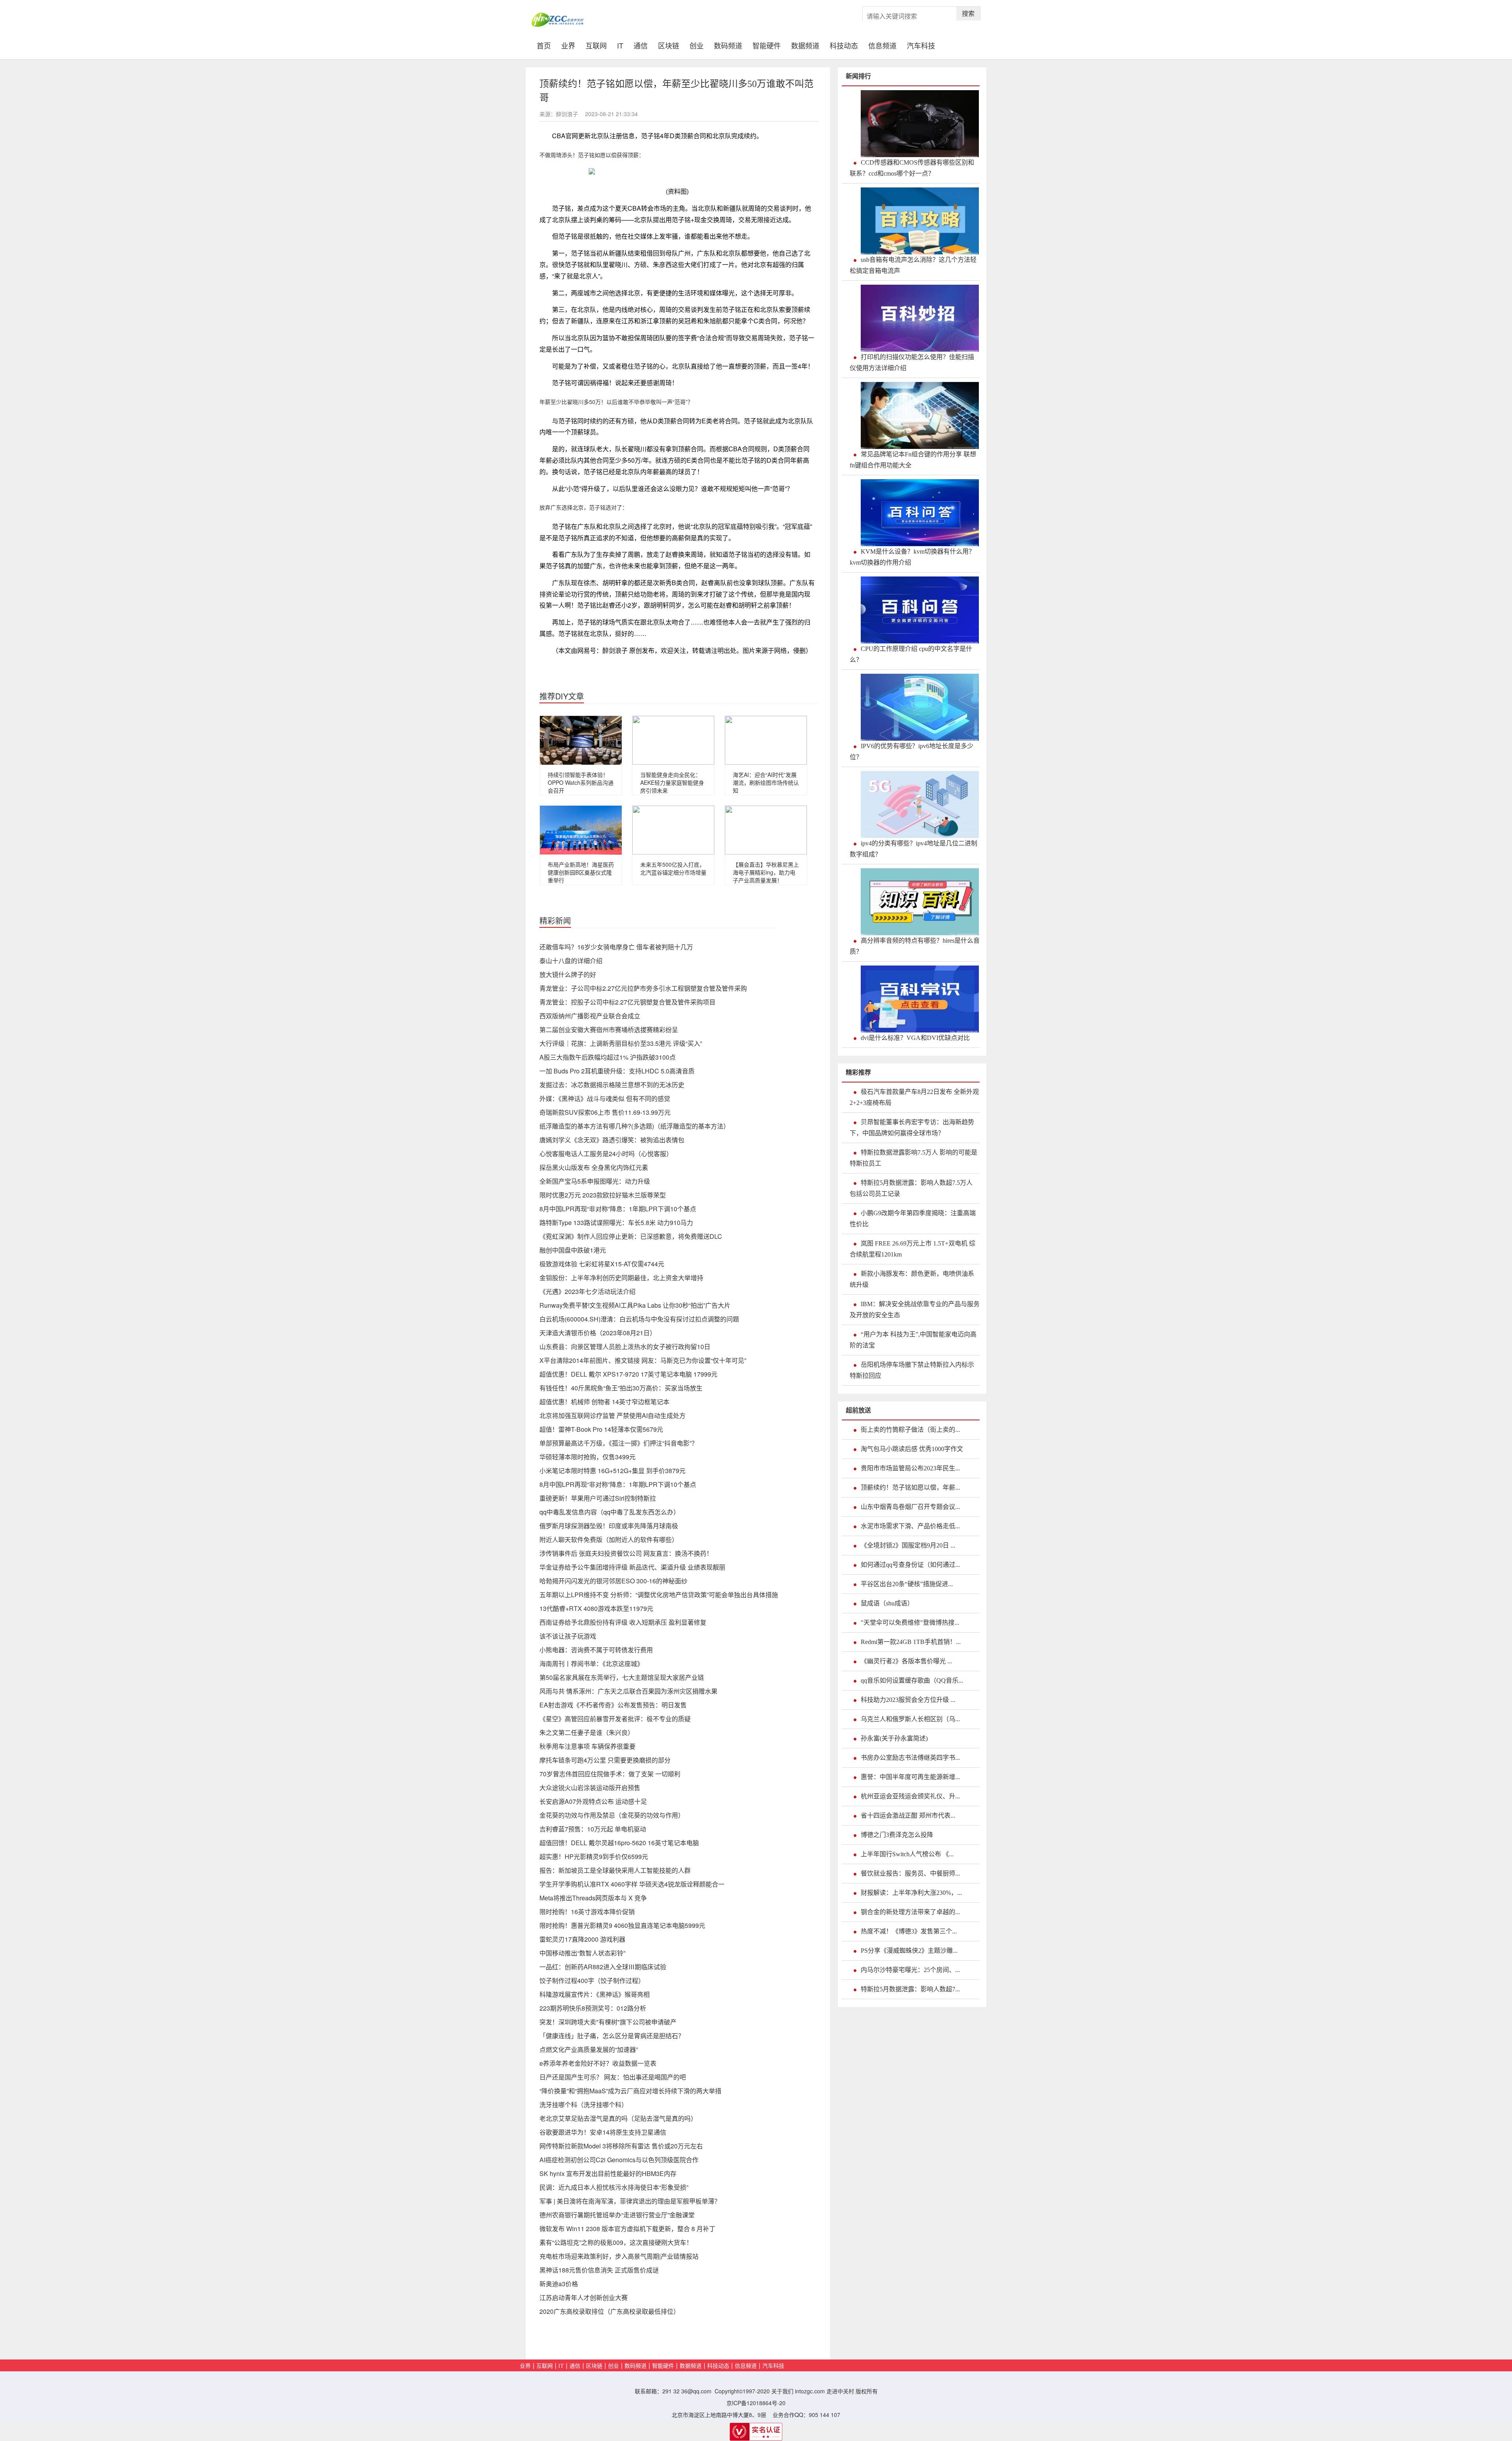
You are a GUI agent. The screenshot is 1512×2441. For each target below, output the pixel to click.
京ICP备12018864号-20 (756, 2403)
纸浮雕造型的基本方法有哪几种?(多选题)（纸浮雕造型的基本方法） (635, 1126)
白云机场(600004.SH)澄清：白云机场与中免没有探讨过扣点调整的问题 (639, 1319)
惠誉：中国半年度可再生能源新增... (910, 1777)
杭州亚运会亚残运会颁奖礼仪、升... (910, 1796)
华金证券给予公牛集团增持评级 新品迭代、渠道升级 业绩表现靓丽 (632, 1567)
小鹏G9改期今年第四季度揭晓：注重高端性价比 (913, 1219)
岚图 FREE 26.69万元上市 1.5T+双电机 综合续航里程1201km (913, 1249)
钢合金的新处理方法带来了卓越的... (910, 1912)
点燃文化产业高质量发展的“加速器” (589, 2049)
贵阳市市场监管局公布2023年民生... (910, 1468)
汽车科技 (921, 45)
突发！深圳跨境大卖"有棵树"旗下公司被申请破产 (608, 2022)
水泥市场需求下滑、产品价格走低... (910, 1526)
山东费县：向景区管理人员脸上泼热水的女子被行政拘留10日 (625, 1347)
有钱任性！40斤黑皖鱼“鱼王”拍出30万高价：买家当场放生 (621, 1388)
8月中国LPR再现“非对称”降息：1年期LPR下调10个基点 (618, 1209)
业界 (568, 45)
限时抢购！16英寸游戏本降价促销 (587, 1912)
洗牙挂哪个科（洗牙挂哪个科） (584, 2105)
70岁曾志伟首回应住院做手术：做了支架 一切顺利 (610, 1774)
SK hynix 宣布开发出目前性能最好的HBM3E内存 (608, 2173)
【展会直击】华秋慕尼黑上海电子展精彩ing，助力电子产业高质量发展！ (766, 872)
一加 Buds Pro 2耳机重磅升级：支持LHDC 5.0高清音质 (617, 1071)
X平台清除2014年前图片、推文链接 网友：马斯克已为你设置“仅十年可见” (643, 1360)
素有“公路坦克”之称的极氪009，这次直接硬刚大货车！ (616, 2242)
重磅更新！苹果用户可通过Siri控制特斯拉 (598, 1498)
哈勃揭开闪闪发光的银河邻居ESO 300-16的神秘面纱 (613, 1581)
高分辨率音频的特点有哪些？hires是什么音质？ (915, 946)
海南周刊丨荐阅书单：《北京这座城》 (591, 1663)
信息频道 (882, 45)
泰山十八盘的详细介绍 (571, 961)
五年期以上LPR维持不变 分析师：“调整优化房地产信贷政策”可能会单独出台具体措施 (659, 1595)
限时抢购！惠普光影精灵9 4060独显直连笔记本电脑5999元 (622, 1925)
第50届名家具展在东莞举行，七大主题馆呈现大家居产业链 (622, 1677)
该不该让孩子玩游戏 (568, 1636)
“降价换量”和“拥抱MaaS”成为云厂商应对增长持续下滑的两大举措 (630, 2091)
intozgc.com (810, 2391)
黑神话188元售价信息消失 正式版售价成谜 (599, 2270)
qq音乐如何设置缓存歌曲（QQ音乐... (912, 1680)
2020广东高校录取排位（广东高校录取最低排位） (610, 2311)
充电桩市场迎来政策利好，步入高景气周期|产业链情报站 (619, 2256)
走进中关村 (840, 2391)
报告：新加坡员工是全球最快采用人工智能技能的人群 (615, 1870)
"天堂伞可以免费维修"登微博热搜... (910, 1623)
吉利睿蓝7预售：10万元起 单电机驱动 (593, 1829)
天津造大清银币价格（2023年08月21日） (598, 1333)
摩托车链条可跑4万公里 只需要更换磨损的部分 (605, 1760)
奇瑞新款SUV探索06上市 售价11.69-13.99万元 (605, 1112)
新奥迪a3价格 (559, 2284)
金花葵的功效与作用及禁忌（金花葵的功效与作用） (612, 1815)
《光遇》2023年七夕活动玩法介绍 (587, 1291)
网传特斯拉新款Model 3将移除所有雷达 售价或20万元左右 (621, 2146)
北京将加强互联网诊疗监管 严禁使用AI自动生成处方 (612, 1415)
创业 (697, 45)
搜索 (968, 13)
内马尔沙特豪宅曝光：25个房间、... (910, 1970)
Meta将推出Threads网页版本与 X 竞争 (593, 1898)
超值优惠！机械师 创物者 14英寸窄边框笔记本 (604, 1402)
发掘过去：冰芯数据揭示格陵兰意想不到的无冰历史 (612, 1085)
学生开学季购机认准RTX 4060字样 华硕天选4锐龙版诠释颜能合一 (632, 1884)
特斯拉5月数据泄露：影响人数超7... (910, 1989)
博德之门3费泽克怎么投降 (897, 1835)
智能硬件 (767, 45)
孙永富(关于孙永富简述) (894, 1738)
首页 (546, 44)
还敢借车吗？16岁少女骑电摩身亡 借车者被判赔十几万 (616, 947)
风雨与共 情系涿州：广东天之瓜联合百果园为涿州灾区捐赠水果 (628, 1691)
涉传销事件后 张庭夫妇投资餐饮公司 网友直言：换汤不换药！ (626, 1553)
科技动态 (844, 45)
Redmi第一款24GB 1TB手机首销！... (911, 1642)
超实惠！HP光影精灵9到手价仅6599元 (594, 1856)
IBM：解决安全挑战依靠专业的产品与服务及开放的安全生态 (915, 1309)
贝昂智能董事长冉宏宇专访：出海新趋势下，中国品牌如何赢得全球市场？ (912, 1128)
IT (620, 45)
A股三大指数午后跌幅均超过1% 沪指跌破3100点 (608, 1057)
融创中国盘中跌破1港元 (573, 1250)
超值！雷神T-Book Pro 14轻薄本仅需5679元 (601, 1429)
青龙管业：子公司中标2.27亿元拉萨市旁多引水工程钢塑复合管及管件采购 (643, 988)
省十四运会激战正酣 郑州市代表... (908, 1815)
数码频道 (728, 45)
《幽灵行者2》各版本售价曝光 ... (906, 1661)
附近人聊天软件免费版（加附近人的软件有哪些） (609, 1539)
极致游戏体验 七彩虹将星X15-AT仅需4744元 (602, 1264)
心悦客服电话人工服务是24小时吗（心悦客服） (606, 1154)
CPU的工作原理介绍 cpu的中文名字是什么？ (911, 654)
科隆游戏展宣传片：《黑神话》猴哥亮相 (595, 1994)
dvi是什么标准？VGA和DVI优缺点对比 (915, 1038)
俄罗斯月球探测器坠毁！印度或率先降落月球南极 (609, 1526)
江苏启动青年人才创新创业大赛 (584, 2297)
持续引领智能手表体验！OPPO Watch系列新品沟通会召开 (581, 782)
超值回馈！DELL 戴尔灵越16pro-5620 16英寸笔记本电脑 (619, 1843)
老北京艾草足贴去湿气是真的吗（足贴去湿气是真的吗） (618, 2118)
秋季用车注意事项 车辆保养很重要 (587, 1746)
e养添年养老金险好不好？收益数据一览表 (598, 2063)
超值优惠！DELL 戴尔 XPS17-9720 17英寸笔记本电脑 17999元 (628, 1374)
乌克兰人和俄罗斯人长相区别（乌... (910, 1719)
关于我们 (782, 2391)
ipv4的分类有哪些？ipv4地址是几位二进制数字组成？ (913, 849)
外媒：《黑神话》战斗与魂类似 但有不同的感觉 (605, 1098)
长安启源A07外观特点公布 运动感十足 (593, 1801)
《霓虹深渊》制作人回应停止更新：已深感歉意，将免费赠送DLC (631, 1236)
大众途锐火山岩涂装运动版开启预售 (590, 1788)
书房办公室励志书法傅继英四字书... (910, 1758)
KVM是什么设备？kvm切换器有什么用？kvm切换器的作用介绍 (912, 557)
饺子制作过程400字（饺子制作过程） (592, 1980)
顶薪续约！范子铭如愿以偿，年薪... (910, 1487)
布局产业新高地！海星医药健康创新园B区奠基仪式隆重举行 (581, 872)
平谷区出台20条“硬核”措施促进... (907, 1584)
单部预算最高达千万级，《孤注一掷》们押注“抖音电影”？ (619, 1443)
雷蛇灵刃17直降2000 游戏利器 (582, 1939)
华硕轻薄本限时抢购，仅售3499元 (587, 1457)
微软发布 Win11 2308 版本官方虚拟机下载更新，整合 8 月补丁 (627, 2229)
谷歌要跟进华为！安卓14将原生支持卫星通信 (603, 2132)
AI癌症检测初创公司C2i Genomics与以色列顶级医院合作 (619, 2160)
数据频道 (805, 45)
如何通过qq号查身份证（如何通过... (910, 1565)
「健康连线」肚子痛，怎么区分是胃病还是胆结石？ (612, 2036)
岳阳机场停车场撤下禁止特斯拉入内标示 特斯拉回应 (912, 1370)
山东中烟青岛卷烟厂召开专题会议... (910, 1507)
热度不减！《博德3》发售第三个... (909, 1931)
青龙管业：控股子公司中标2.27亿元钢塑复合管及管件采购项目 (627, 1002)
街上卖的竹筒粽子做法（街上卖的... (910, 1430)
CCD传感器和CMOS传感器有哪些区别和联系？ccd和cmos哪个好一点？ (912, 168)
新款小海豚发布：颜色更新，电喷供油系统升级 (912, 1279)
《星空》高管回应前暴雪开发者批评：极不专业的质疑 (615, 1719)
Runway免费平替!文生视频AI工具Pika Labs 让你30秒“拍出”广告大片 (635, 1305)
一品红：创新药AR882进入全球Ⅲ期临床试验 (603, 1967)
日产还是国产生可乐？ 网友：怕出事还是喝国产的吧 (613, 2077)
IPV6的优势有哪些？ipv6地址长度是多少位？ (912, 752)
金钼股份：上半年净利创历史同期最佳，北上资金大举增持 (621, 1278)
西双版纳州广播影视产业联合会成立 (590, 1016)
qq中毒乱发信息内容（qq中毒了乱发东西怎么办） (610, 1512)
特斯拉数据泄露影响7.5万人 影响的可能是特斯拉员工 (913, 1158)
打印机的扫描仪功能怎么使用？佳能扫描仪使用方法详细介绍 (912, 362)
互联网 (596, 45)
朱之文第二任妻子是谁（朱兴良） (587, 1732)
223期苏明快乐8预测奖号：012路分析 (593, 2008)
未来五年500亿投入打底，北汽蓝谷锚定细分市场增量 (673, 868)
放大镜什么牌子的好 (568, 974)
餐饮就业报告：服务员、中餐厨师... (910, 1873)
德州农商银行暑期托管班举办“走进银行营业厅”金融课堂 (617, 2215)
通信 (641, 45)
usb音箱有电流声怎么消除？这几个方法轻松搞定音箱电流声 (913, 265)
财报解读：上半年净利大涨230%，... (911, 1893)
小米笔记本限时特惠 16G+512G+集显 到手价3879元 (612, 1471)
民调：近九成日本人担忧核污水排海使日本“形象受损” (614, 2187)
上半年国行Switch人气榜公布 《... (907, 1854)
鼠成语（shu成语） (887, 1603)
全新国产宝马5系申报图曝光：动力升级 (595, 1181)
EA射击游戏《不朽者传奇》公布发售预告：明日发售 (613, 1705)
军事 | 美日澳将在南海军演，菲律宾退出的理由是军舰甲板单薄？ (630, 2201)
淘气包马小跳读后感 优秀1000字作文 (912, 1449)
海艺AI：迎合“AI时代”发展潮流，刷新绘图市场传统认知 (766, 782)
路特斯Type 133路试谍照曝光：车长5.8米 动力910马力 (616, 1222)
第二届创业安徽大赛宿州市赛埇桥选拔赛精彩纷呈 (609, 1030)
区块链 (669, 45)
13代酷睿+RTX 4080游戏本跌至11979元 (596, 1608)
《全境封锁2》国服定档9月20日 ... (908, 1545)
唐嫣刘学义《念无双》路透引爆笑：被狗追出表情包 (612, 1140)
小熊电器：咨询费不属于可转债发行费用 (596, 1650)
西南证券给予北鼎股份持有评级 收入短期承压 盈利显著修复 (623, 1622)
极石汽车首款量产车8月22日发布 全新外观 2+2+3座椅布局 (914, 1097)
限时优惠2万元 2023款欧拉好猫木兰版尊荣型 (603, 1195)
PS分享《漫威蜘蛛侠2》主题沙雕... (909, 1951)
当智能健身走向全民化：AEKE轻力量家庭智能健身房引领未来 (672, 782)
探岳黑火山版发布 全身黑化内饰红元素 (594, 1167)
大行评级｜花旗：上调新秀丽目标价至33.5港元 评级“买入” (621, 1043)
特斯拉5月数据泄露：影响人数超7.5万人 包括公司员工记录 (911, 1188)
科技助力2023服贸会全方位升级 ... (908, 1700)
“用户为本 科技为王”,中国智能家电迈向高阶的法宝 (913, 1340)
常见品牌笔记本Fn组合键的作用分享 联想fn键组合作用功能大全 (913, 460)
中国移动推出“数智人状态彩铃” (582, 1953)
